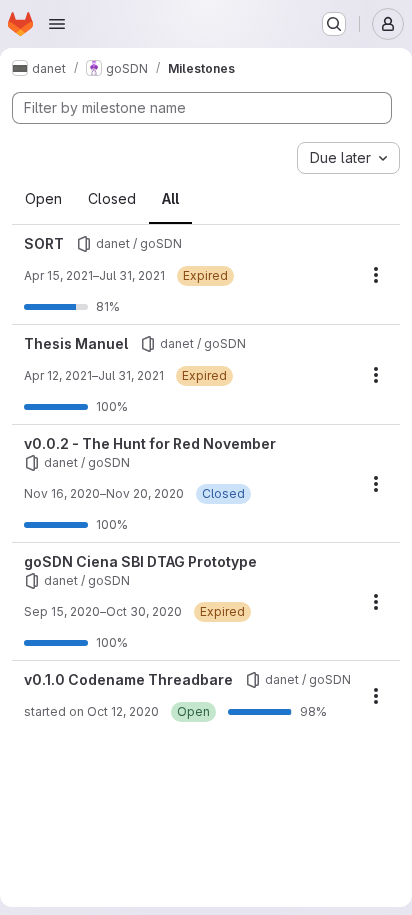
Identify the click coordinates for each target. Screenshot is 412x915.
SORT (44, 243)
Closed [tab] (112, 198)
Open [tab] (43, 198)
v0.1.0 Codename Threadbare (128, 679)
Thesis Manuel (76, 343)
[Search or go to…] (334, 24)
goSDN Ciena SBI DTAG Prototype (140, 561)
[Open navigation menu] (57, 24)
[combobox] (348, 158)
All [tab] (170, 198)
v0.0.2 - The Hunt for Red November (150, 443)
